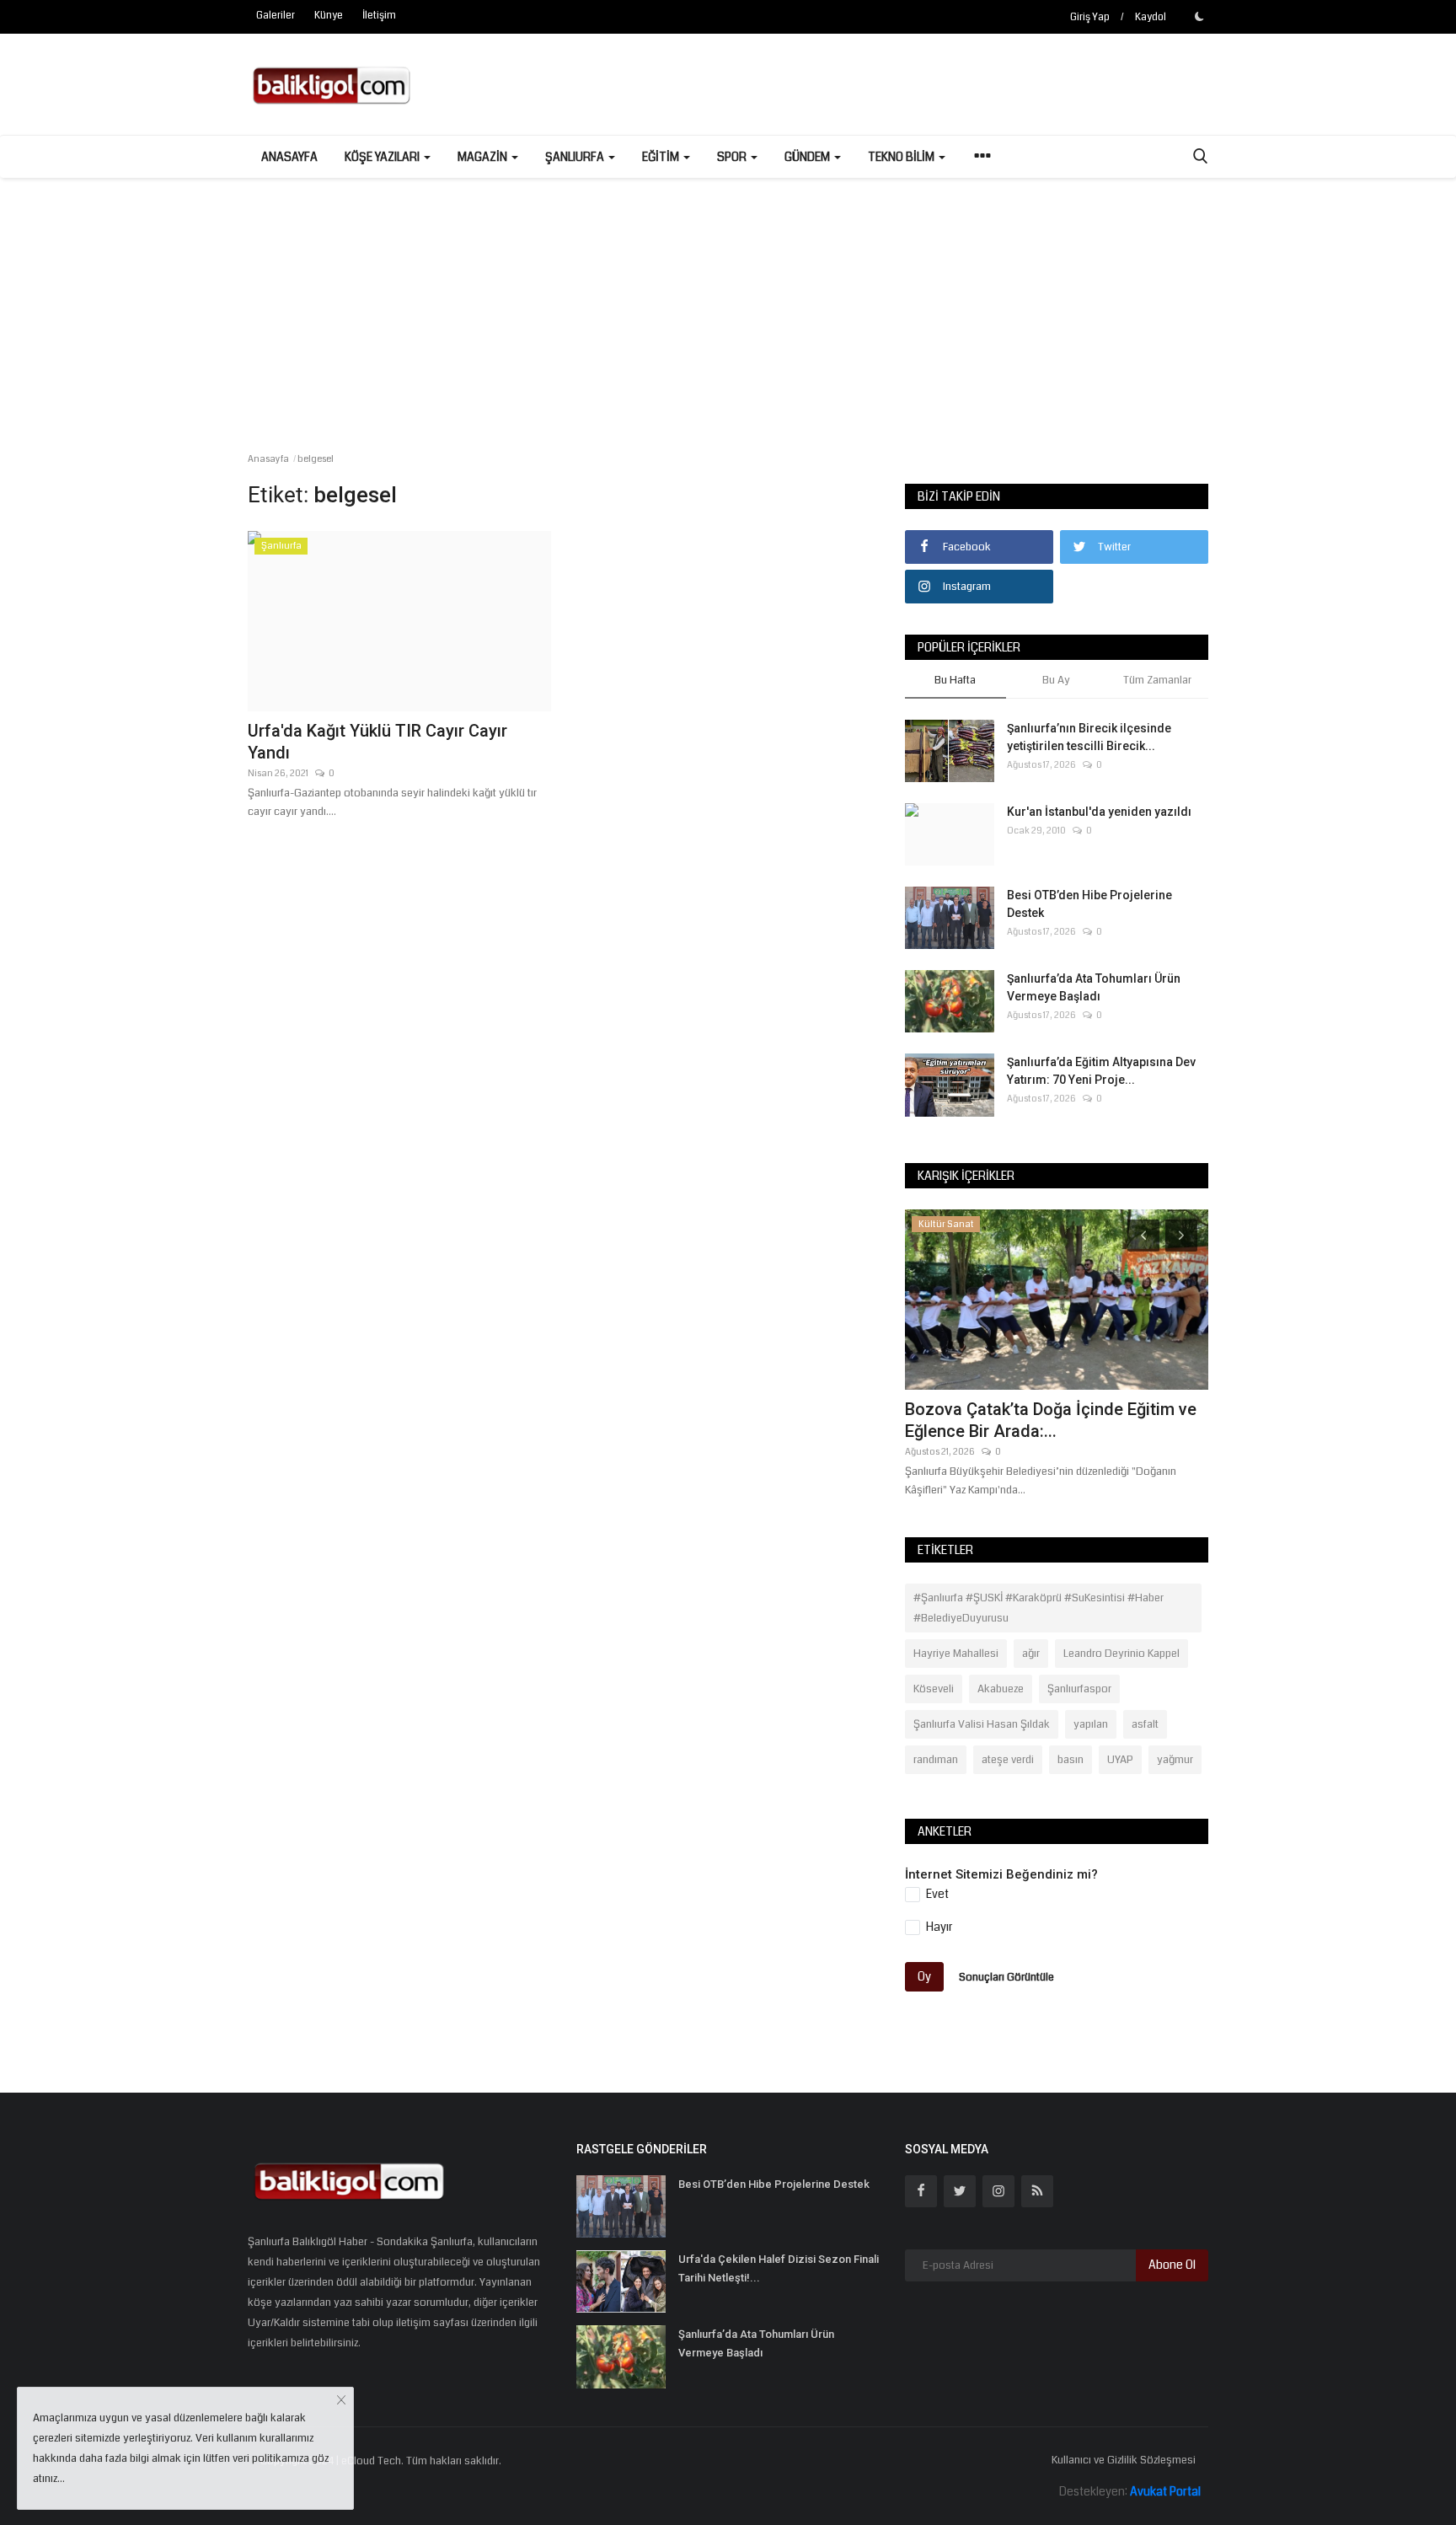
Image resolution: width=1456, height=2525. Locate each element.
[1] (1199, 16)
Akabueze (1001, 1689)
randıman (936, 1760)
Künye (329, 16)
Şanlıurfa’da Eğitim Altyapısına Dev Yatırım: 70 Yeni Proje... (1101, 1071)
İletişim (379, 16)
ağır (1031, 1654)
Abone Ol (1172, 2265)
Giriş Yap (1090, 17)
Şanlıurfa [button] (576, 157)
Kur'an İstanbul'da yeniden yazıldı (1099, 812)
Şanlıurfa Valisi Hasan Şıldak (982, 1724)
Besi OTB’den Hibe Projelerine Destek (1089, 904)
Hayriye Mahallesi (956, 1654)
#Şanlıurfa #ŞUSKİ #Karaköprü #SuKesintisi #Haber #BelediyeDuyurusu (1038, 1608)
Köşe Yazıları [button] (383, 157)
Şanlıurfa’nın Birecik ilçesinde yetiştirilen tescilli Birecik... (1089, 737)
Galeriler (276, 16)
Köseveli (934, 1689)
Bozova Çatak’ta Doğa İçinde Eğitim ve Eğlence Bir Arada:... (1051, 1420)
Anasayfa (289, 157)
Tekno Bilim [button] (902, 157)
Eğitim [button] (662, 157)
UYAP (1120, 1760)
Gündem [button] (808, 157)
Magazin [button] (484, 157)
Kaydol (1151, 17)
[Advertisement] (728, 304)
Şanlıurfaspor (1079, 1689)
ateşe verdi (1008, 1760)
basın (1071, 1760)
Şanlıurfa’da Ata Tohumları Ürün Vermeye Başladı (1094, 987)
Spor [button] (733, 157)
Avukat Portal (1165, 2491)
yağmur (1175, 1760)
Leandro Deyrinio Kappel (1121, 1654)
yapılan (1091, 1724)
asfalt (1145, 1724)
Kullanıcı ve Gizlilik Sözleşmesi (1124, 2460)
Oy (924, 1976)
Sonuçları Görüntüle (1006, 1976)
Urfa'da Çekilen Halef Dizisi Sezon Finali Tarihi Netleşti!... (779, 2268)
